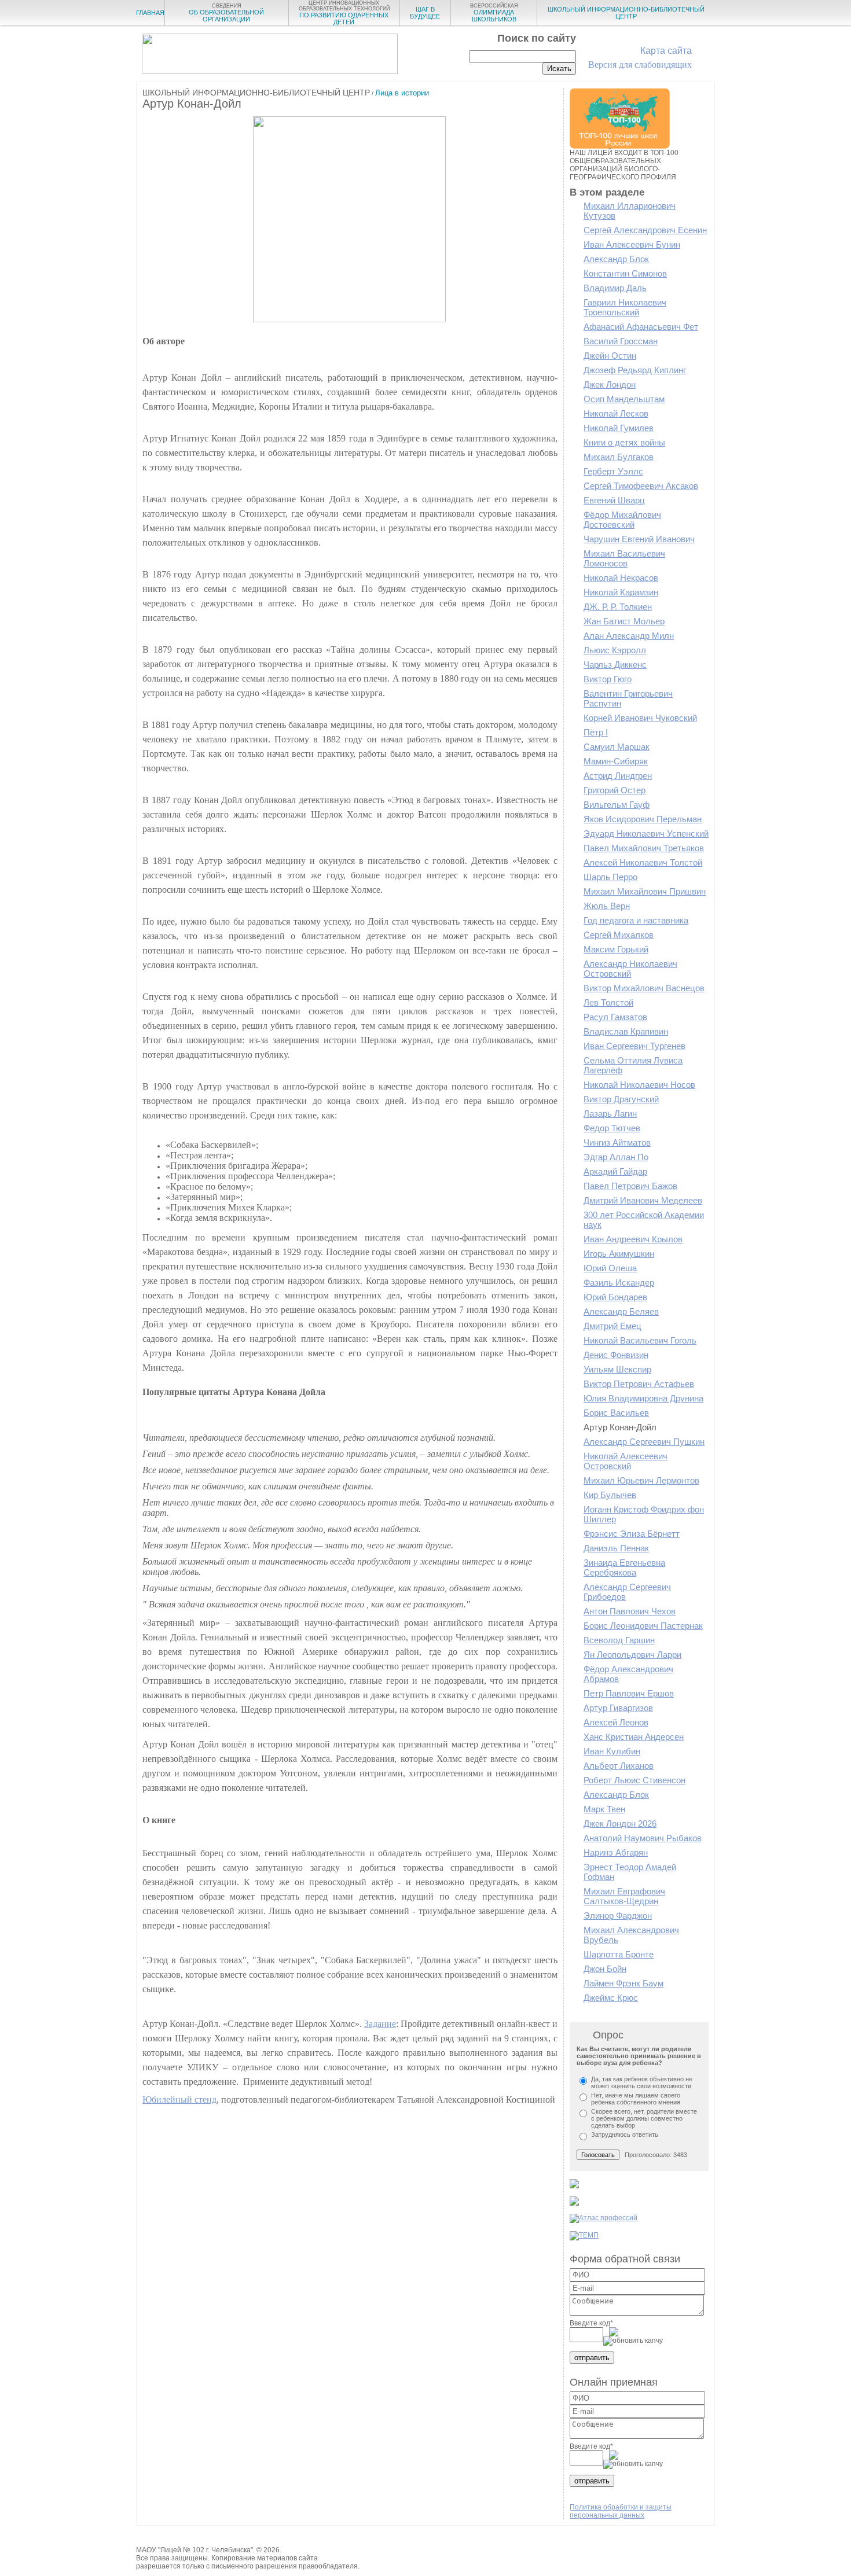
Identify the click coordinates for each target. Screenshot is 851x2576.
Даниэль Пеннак (616, 1548)
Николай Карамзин (621, 592)
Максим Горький (616, 949)
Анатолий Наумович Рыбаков (643, 1838)
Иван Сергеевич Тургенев (634, 1046)
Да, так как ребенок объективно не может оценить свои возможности (642, 2082)
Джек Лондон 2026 (620, 1824)
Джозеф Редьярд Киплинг (635, 370)
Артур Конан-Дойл (620, 1427)
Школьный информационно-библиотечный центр (626, 13)
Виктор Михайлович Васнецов (644, 988)
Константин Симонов (625, 273)
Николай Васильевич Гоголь (640, 1340)
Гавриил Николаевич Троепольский (625, 307)
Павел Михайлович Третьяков (644, 848)
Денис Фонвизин (616, 1355)
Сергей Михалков (619, 935)
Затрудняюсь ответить (625, 2135)
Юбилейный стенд (179, 2100)
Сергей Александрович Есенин (645, 230)
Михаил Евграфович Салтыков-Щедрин (624, 1896)
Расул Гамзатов (615, 1017)
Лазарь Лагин (610, 1114)
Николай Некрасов (621, 578)
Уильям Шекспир (617, 1369)
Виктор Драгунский (621, 1099)
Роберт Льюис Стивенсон (634, 1780)
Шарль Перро (610, 877)
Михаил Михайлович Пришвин (645, 891)
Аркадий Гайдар (615, 1171)
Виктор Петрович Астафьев (639, 1384)
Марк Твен (604, 1809)
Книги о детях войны (624, 442)
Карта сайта (666, 51)
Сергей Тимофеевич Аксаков (641, 486)
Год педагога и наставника (636, 920)
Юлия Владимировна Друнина (643, 1398)
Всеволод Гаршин (619, 1640)
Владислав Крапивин (626, 1031)
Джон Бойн (605, 1969)
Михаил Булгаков (619, 457)
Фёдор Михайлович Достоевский (622, 520)
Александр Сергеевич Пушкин (644, 1442)
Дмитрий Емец (612, 1326)
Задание (380, 2024)
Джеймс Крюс (611, 1998)
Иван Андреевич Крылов (633, 1239)
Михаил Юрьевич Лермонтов (641, 1480)
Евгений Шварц (614, 500)
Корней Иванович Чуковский (640, 718)
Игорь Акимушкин (619, 1254)
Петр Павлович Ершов (629, 1693)
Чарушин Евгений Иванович (639, 539)
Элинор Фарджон (618, 1916)
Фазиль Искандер (619, 1283)
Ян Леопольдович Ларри (632, 1655)
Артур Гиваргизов (618, 1708)
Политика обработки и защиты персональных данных (621, 2511)
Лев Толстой (608, 1002)
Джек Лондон (610, 384)
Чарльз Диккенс (615, 665)
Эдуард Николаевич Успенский (646, 833)
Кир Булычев (610, 1495)
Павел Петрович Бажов (630, 1186)
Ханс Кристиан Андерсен (634, 1737)
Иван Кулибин (612, 1751)
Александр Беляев (621, 1311)
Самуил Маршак (617, 747)
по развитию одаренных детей (344, 13)
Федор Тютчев (612, 1128)
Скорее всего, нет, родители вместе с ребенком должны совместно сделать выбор (644, 2118)
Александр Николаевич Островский (630, 969)
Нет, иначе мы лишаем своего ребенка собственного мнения (636, 2099)
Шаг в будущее (425, 13)
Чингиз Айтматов (617, 1142)
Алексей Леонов (616, 1722)
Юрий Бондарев (615, 1297)
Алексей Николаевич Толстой (643, 862)
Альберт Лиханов (619, 1766)
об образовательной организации (226, 13)
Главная (150, 13)
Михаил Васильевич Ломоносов (624, 558)
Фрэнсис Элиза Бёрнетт (632, 1534)
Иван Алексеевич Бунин (632, 244)
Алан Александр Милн (629, 636)
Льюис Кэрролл (615, 650)
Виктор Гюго (608, 679)
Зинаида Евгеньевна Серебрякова (624, 1567)
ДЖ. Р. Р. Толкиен (618, 607)
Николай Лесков (616, 413)
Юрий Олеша (610, 1268)
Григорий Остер (615, 790)
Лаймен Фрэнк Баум (623, 1983)
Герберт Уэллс (613, 471)
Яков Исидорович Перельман (643, 819)
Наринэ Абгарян (616, 1852)
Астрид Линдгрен (618, 776)
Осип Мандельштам (624, 399)
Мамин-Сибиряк (616, 761)
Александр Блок (616, 259)
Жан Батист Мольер (624, 621)
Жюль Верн (607, 906)
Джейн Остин (610, 356)
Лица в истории (402, 93)
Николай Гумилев (619, 428)
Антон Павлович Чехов (630, 1611)
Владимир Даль (615, 288)
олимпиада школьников (494, 13)
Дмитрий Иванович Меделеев (643, 1200)
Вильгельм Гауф (617, 805)
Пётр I (596, 732)
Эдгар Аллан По (616, 1157)
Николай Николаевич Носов (639, 1085)
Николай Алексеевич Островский (626, 1461)
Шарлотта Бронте (619, 1954)
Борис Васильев (616, 1413)
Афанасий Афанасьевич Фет (641, 327)
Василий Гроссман (621, 341)
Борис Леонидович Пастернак (643, 1626)
